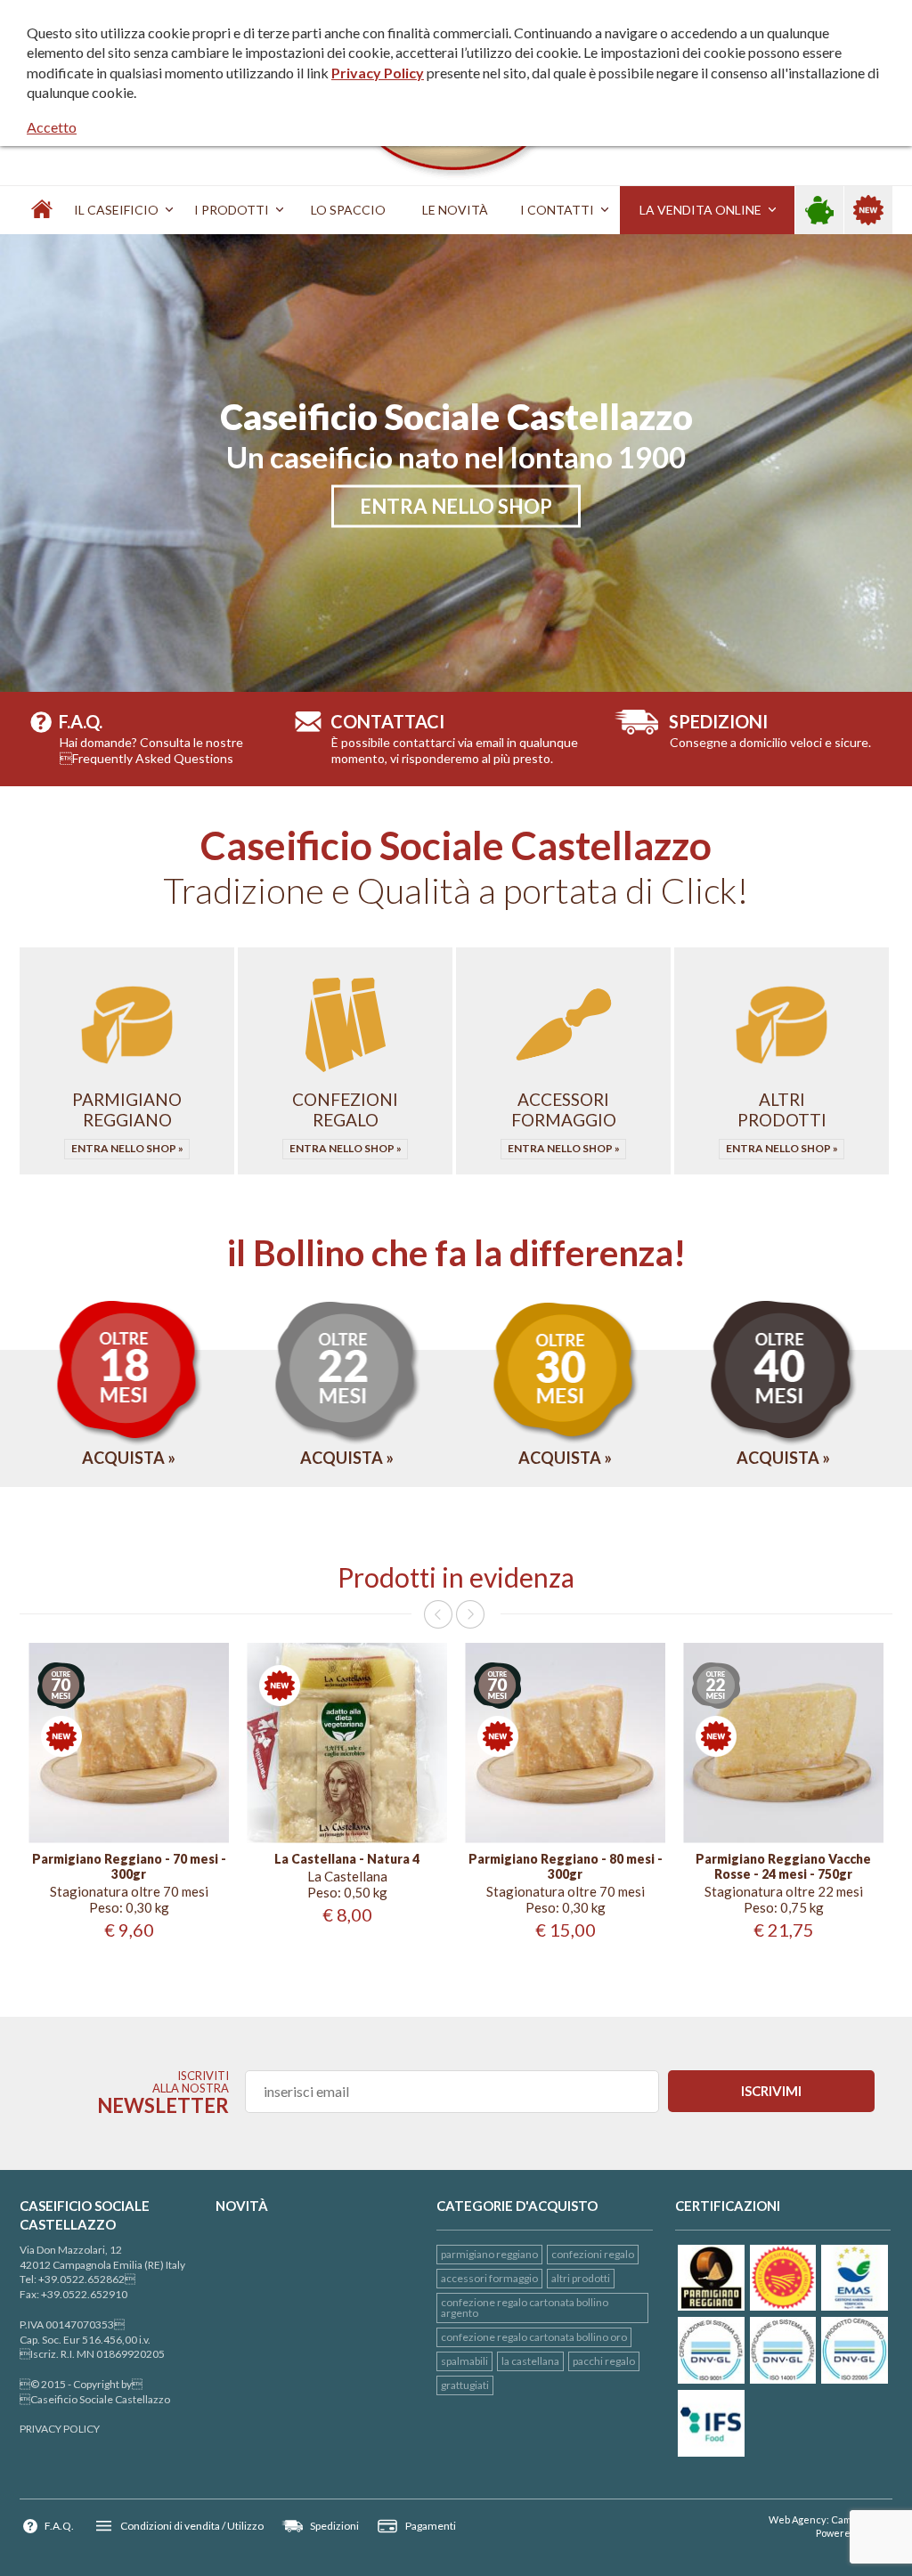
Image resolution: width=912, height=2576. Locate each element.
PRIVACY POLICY (60, 2429)
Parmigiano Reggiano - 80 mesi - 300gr (566, 1867)
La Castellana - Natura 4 (347, 1859)
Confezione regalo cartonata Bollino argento (525, 2308)
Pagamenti (431, 2526)
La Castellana (530, 2361)
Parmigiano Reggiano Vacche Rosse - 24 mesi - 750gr (783, 1867)
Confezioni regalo (593, 2254)
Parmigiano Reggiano (489, 2254)
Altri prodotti (581, 2278)
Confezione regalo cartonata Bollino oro (534, 2337)
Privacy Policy (378, 73)
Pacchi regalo (604, 2361)
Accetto (52, 127)
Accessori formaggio (489, 2278)
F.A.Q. (59, 2526)
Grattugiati (465, 2385)
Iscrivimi (771, 2091)
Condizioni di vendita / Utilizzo (192, 2526)
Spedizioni (334, 2526)
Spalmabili (464, 2361)
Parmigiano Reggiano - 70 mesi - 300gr (129, 1867)
